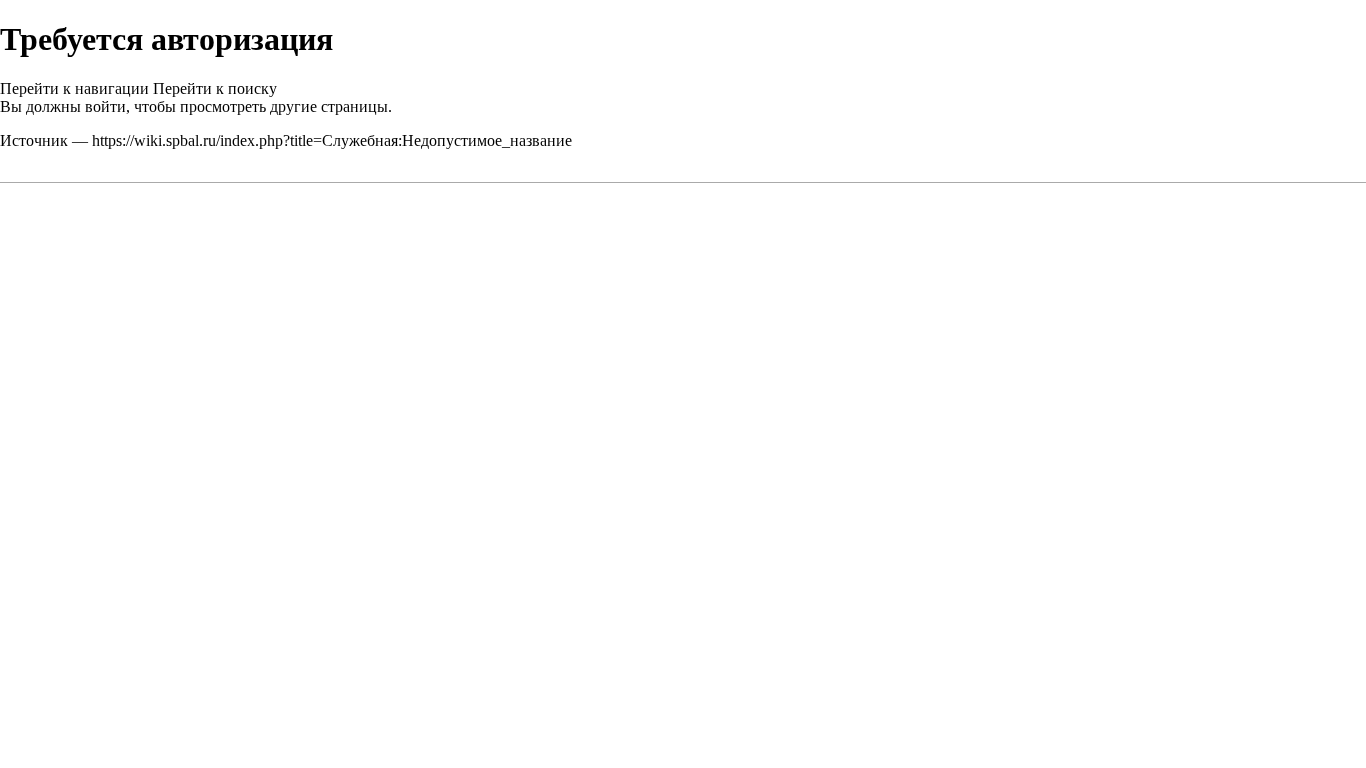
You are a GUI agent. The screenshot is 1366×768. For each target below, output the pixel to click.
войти (105, 106)
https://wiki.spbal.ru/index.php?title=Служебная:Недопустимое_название (332, 140)
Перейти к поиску (215, 88)
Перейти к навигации (74, 88)
